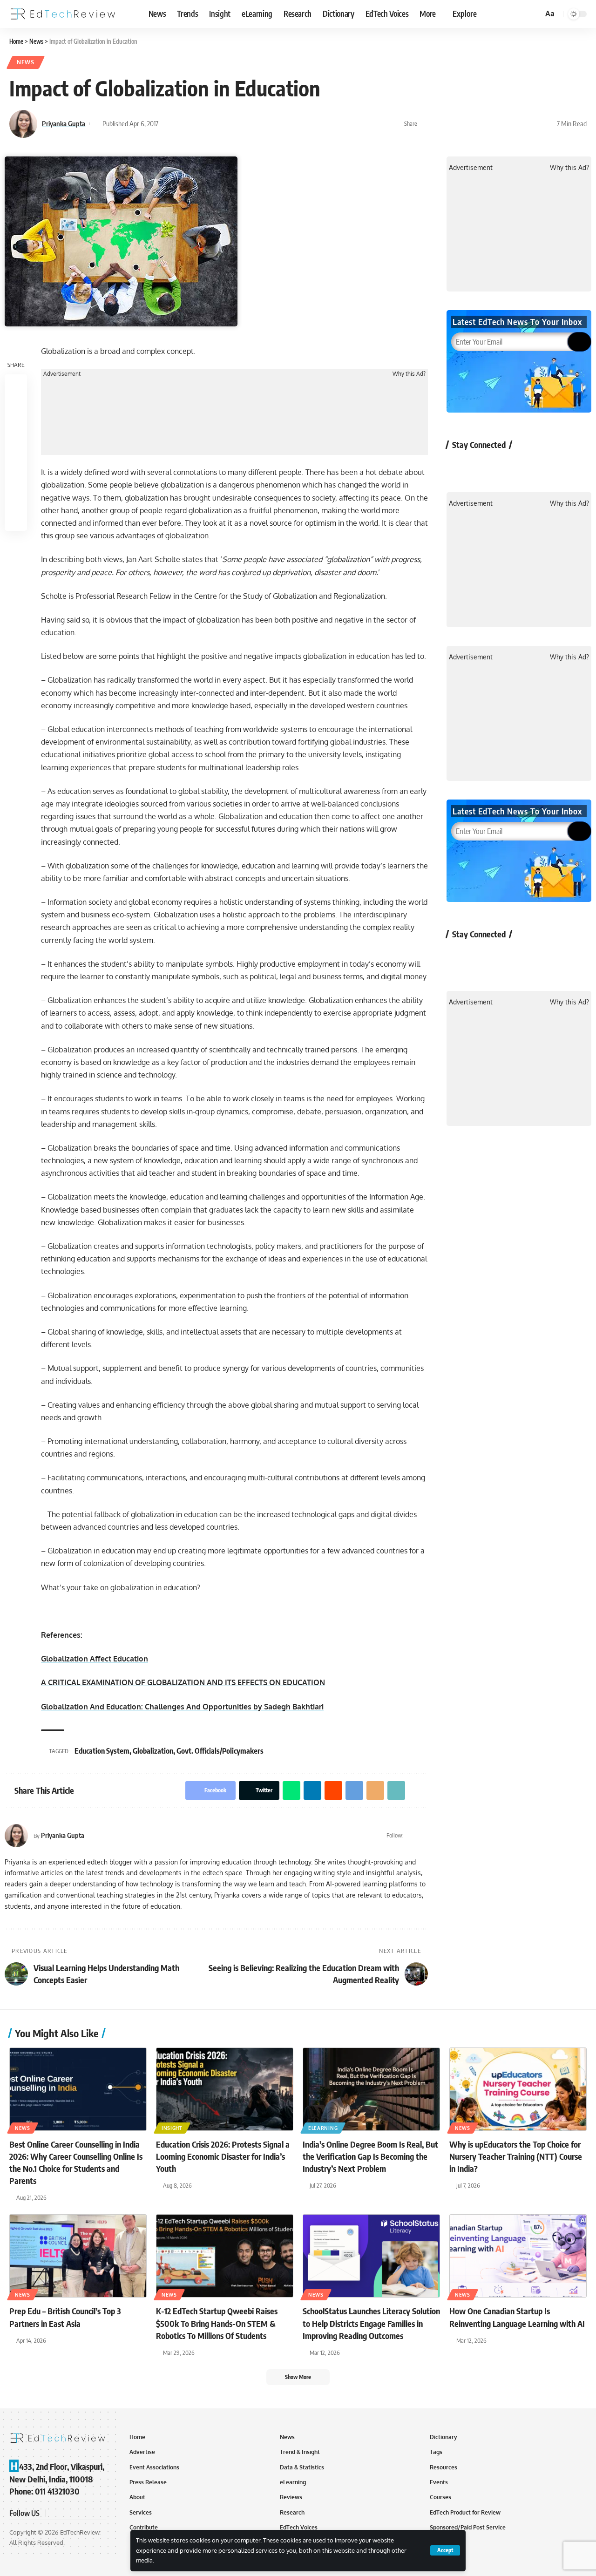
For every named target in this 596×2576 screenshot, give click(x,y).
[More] (542, 124)
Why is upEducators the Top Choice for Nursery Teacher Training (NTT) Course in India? (516, 2156)
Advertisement (62, 374)
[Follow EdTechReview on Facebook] (459, 466)
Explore (465, 14)
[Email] (514, 124)
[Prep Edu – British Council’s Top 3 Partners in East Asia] (78, 2256)
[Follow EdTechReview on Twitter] (484, 466)
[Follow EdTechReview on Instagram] (533, 466)
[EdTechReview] (63, 14)
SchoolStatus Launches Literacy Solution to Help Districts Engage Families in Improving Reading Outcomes (371, 2323)
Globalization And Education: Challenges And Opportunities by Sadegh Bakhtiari (182, 1707)
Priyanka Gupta (64, 123)
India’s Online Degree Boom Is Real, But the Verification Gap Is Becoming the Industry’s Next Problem (370, 2156)
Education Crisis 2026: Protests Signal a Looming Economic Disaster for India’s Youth (223, 2156)
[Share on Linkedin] (470, 124)
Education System (102, 1751)
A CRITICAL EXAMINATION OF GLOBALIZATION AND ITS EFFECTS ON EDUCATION (183, 1682)
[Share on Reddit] (485, 124)
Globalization (153, 1751)
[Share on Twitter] (441, 124)
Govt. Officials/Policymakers (220, 1751)
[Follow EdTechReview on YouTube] (508, 466)
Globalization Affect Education (95, 1659)
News (26, 62)
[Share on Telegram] (499, 124)
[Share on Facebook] (427, 124)
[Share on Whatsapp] (456, 124)
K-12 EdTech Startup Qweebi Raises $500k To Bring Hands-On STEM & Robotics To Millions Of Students (217, 2323)
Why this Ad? (409, 374)
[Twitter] (412, 1836)
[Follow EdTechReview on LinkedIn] (558, 466)
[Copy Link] (528, 124)
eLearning (323, 2128)
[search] (535, 14)
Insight (172, 2128)
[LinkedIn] (424, 1836)
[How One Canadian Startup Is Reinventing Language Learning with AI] (518, 2256)
